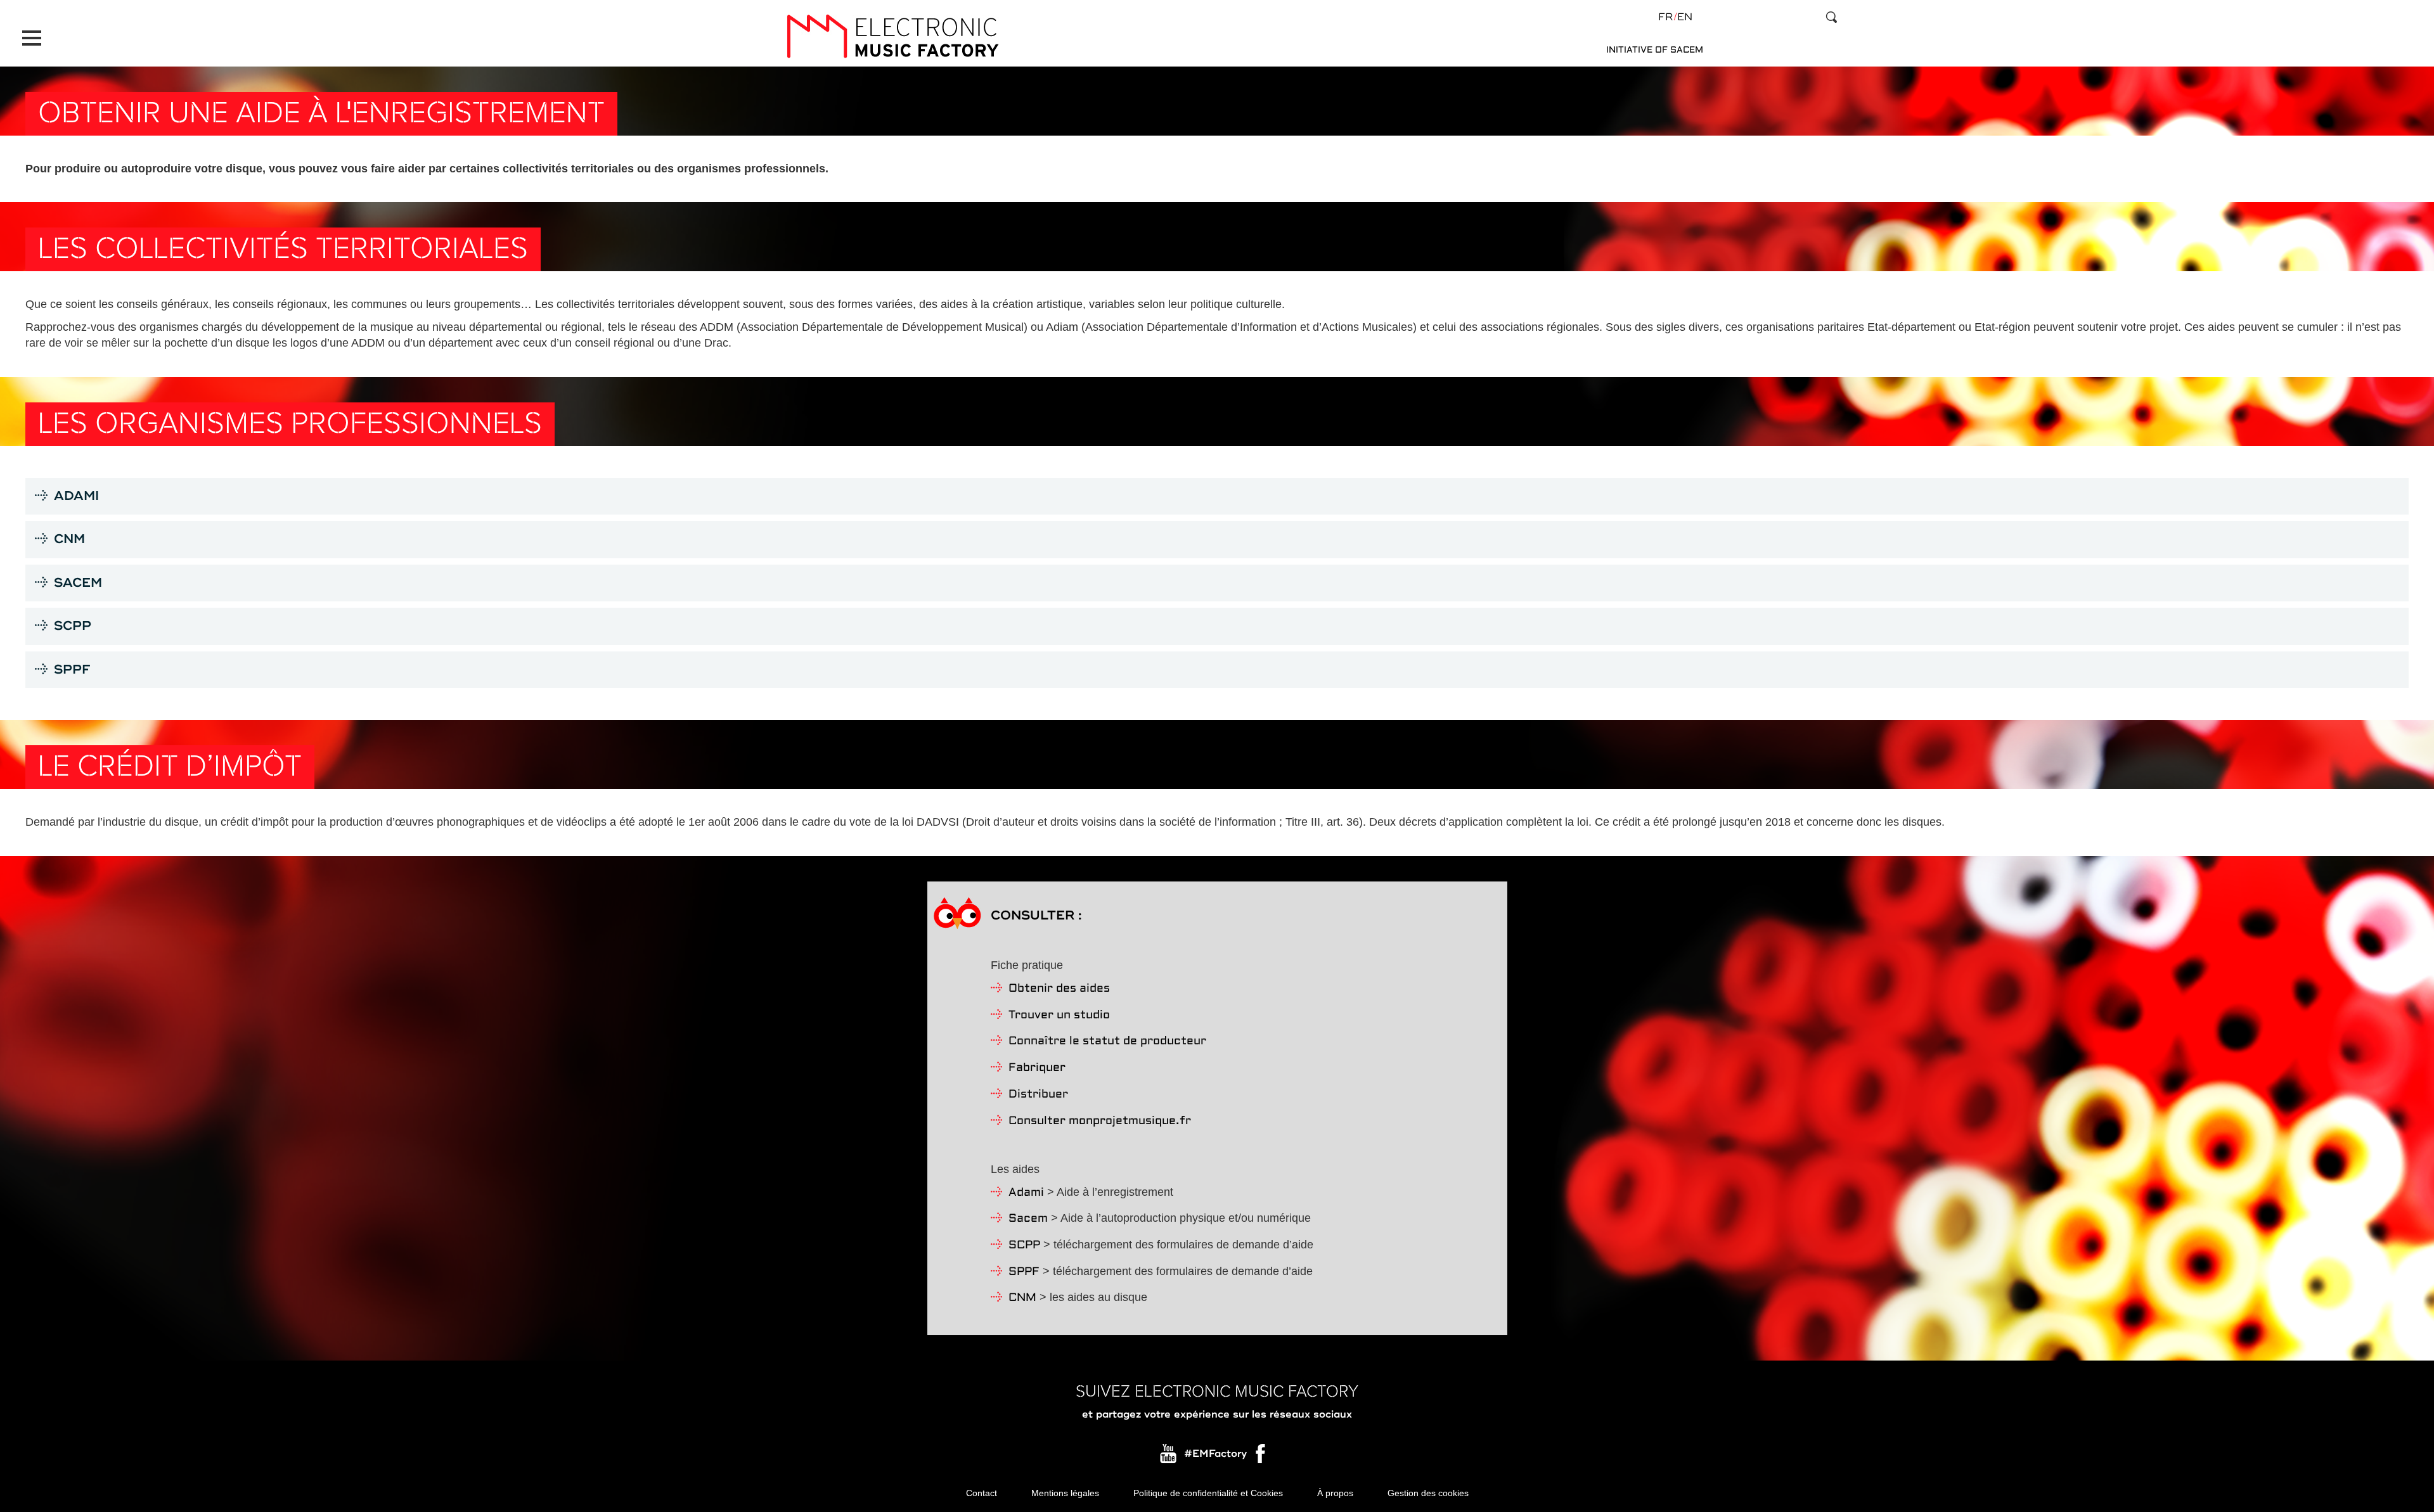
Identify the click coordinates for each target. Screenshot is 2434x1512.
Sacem (1028, 1219)
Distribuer (1038, 1095)
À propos (1335, 1493)
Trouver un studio (1059, 1015)
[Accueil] (892, 36)
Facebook (1261, 1457)
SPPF (1024, 1272)
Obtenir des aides (1059, 989)
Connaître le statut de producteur (1107, 1041)
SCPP (1024, 1246)
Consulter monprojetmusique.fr (1100, 1121)
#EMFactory (1215, 1454)
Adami (1026, 1193)
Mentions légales (1065, 1493)
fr (1665, 17)
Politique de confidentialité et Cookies (1208, 1493)
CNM (1022, 1298)
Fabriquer (1037, 1068)
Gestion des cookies (1428, 1493)
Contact (982, 1493)
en (1685, 17)
